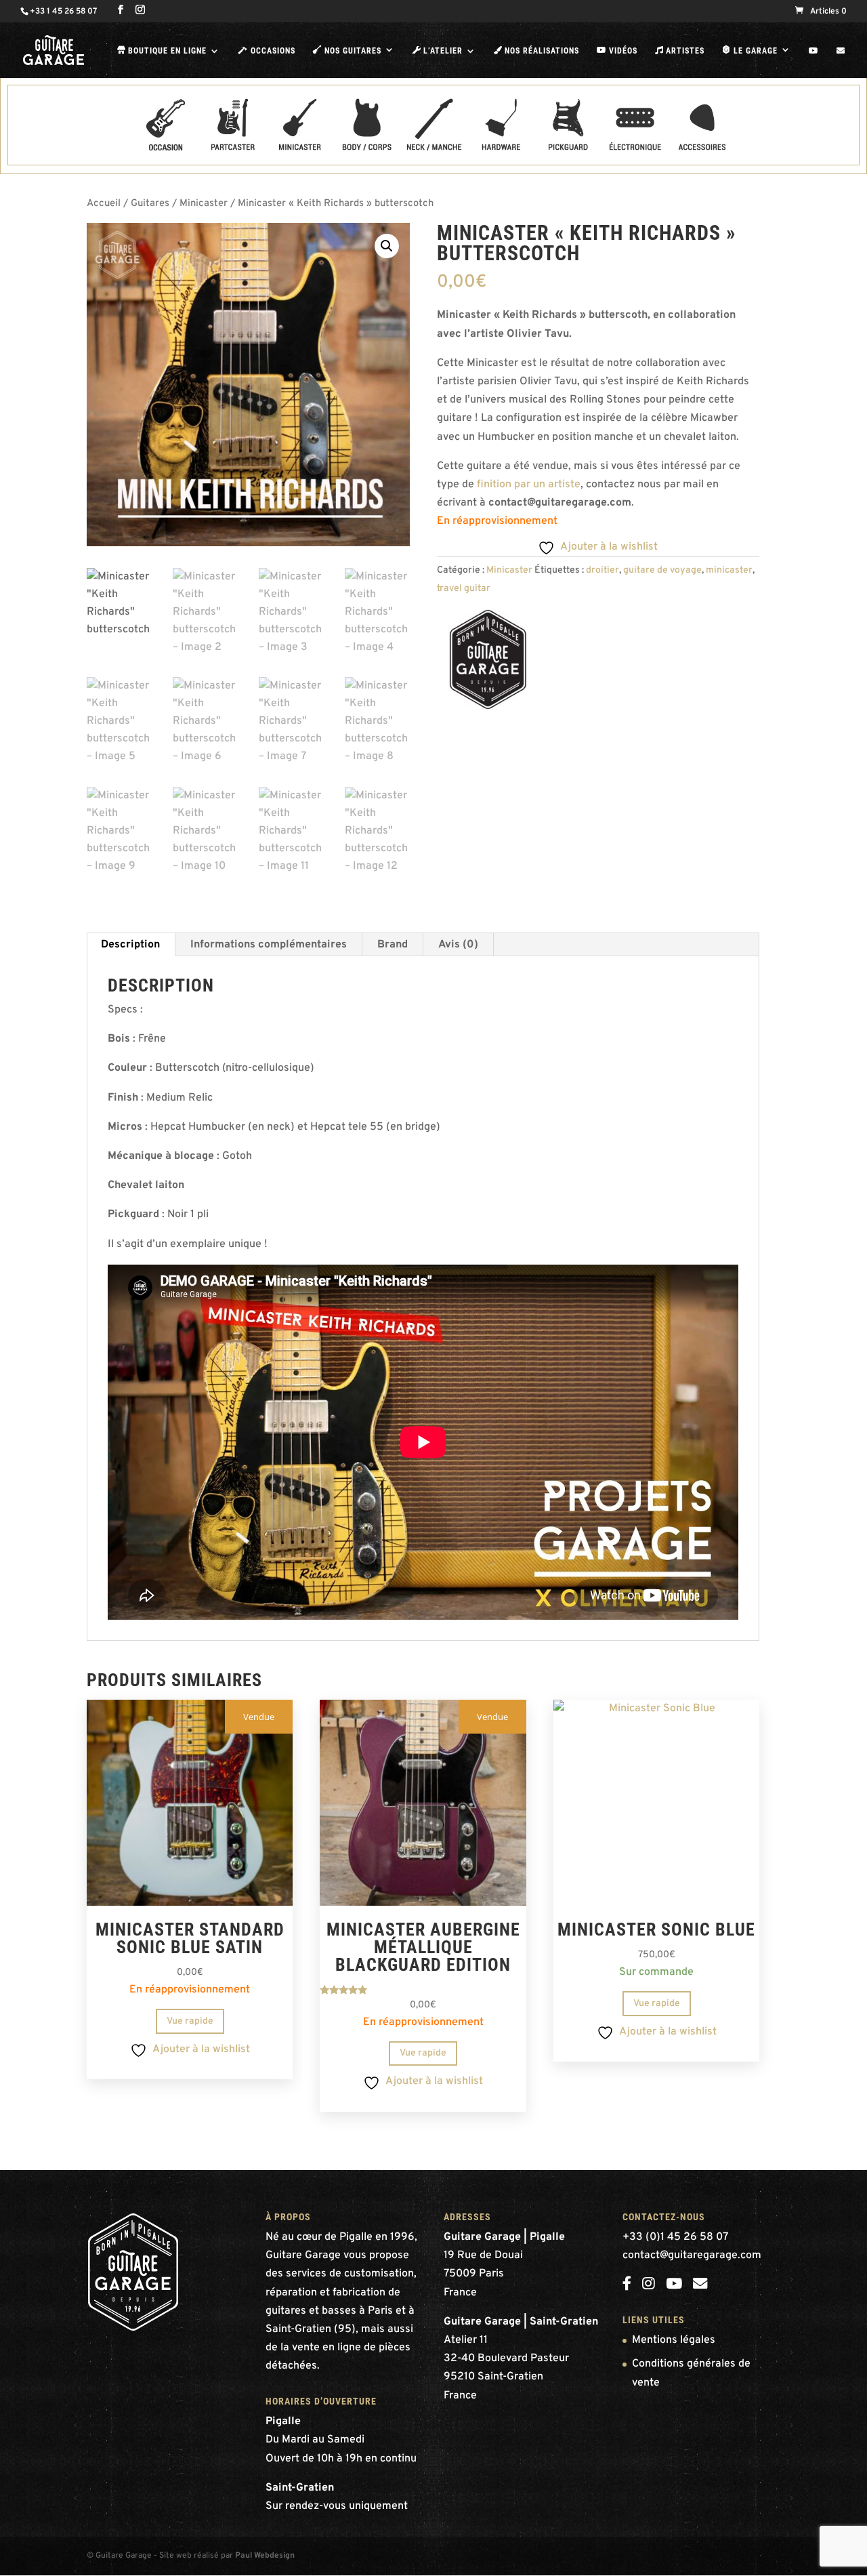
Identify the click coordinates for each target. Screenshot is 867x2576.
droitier (602, 570)
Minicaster (204, 204)
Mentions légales (674, 2340)
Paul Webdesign (265, 2556)
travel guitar (464, 589)
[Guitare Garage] (488, 663)
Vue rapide (190, 2021)
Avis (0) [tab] (458, 945)
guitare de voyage (662, 570)
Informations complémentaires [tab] (269, 945)
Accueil (104, 204)
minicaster (729, 570)
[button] (387, 246)
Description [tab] (130, 945)
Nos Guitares (347, 50)
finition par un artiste (529, 485)
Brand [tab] (393, 945)
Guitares (150, 204)
